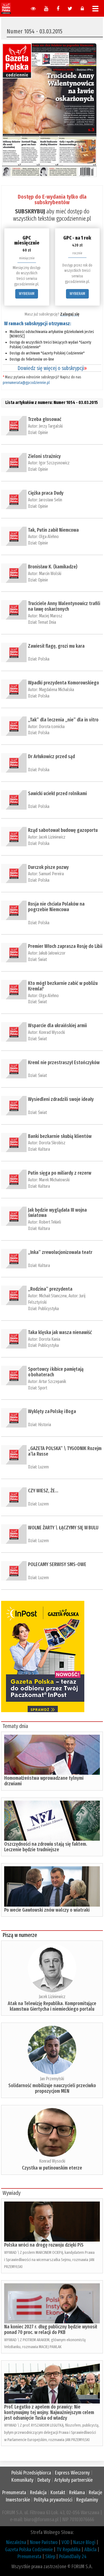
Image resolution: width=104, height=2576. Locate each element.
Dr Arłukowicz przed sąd (51, 756)
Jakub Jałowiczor (52, 953)
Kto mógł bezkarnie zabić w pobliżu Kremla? (63, 986)
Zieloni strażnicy (44, 456)
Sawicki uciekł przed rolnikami (57, 793)
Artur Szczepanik (52, 1381)
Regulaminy (87, 2500)
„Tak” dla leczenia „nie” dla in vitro (63, 720)
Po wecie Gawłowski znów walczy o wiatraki (47, 1910)
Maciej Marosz (51, 616)
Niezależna (16, 2542)
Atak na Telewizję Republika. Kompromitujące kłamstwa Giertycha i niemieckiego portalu (52, 2006)
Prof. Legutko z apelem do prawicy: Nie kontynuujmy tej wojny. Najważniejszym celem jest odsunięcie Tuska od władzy (49, 2412)
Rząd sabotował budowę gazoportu (63, 830)
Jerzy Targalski (51, 426)
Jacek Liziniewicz (52, 837)
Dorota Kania (50, 1339)
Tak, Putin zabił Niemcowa (53, 530)
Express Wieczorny (72, 2473)
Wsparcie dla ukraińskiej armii (57, 1026)
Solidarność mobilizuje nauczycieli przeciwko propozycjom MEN (52, 2088)
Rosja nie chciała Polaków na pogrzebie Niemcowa (56, 907)
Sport (43, 1388)
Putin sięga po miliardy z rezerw (60, 1173)
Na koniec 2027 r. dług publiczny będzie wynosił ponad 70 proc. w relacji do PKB (51, 2330)
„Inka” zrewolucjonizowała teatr (60, 1252)
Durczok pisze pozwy (48, 867)
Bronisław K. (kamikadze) (53, 567)
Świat (42, 959)
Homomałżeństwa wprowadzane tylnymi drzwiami (44, 1781)
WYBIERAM (27, 294)
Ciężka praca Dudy (46, 493)
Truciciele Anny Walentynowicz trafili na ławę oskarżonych (64, 606)
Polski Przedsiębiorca (31, 2473)
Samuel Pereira (51, 874)
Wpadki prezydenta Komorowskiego (64, 683)
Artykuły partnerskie (73, 2480)
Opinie (43, 432)
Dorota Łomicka (52, 727)
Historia (45, 1425)
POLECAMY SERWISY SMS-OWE (57, 1564)
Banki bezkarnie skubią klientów (60, 1136)
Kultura (44, 1149)
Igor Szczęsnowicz (54, 463)
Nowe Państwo (44, 2542)
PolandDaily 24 (73, 2557)
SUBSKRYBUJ (30, 211)
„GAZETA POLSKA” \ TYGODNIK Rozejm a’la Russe (65, 1451)
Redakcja (38, 2493)
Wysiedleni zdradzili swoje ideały (61, 1099)
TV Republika (69, 2550)
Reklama (77, 2493)
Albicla (90, 2550)
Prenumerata (14, 2493)
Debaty (44, 2480)
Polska (44, 659)
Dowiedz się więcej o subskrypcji (52, 368)
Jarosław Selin (50, 500)
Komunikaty (22, 2480)
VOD (65, 2542)
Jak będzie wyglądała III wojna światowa (57, 1213)
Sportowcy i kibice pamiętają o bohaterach (56, 1372)
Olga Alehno (49, 537)
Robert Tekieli (50, 1222)
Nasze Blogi (84, 2542)
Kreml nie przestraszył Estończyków (64, 1063)
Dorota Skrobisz (52, 1143)
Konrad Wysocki (52, 1032)
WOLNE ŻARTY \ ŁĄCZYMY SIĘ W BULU (63, 1528)
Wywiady (12, 2193)
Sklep (50, 2557)
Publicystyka (48, 1309)
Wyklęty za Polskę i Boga (52, 1411)
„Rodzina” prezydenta (50, 1289)
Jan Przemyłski (52, 2079)
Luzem (43, 1467)
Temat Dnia (47, 622)
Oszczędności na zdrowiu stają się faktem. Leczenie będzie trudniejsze (46, 1847)
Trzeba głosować (45, 419)
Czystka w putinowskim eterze (52, 2168)
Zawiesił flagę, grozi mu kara (56, 646)
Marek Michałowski (54, 1180)
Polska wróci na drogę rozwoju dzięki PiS (44, 2245)
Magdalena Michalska (56, 690)
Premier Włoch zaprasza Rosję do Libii (65, 946)
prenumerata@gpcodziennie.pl (26, 383)
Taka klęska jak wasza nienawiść (60, 1332)
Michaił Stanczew (53, 1296)
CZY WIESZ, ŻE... (43, 1491)
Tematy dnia (15, 1726)
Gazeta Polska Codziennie (29, 2550)
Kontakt (58, 2493)
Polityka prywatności (53, 2500)
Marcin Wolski (50, 574)
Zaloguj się (70, 314)
